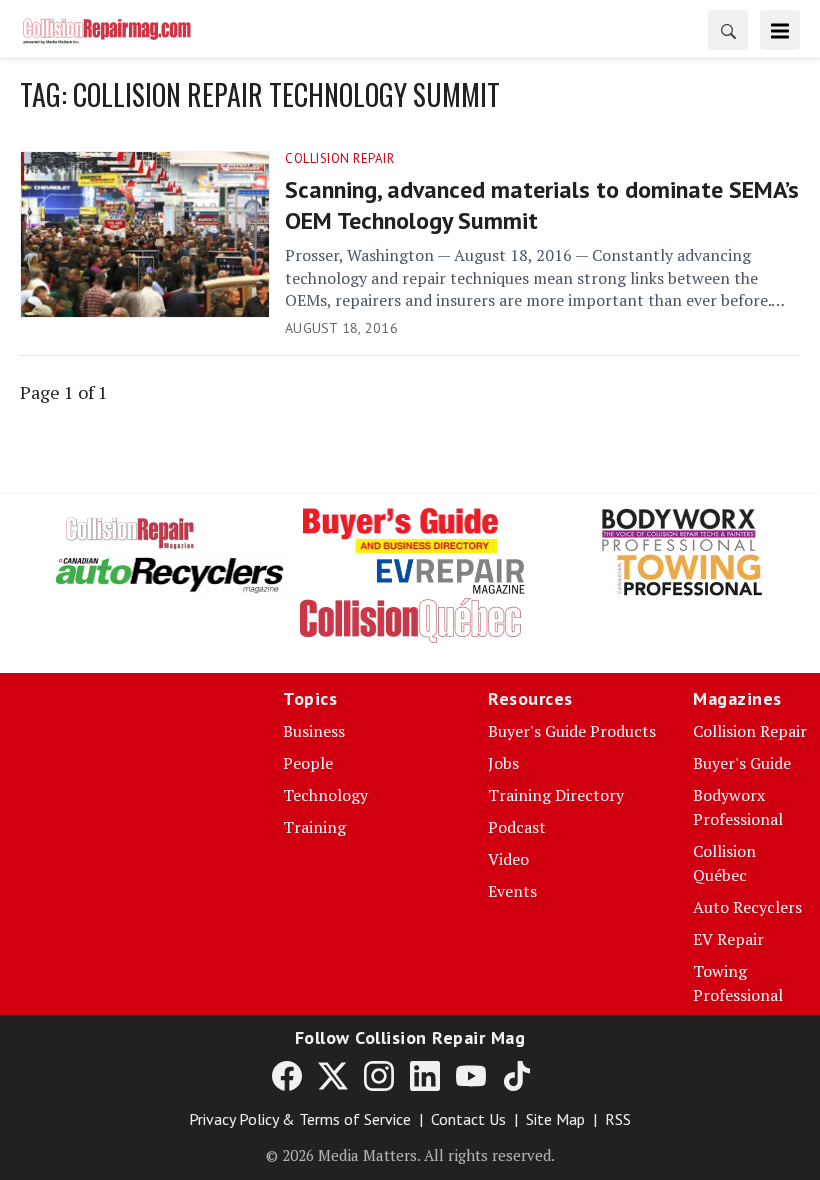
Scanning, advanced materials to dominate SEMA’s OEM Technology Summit (542, 205)
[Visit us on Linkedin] (425, 1075)
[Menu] (780, 30)
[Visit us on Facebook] (287, 1075)
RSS (618, 1119)
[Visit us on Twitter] (333, 1075)
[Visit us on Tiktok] (517, 1075)
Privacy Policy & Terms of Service (300, 1119)
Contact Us (468, 1119)
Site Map (555, 1119)
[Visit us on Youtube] (471, 1075)
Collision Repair (339, 158)
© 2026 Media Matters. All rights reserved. (410, 1155)
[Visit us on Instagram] (379, 1075)
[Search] (728, 30)
